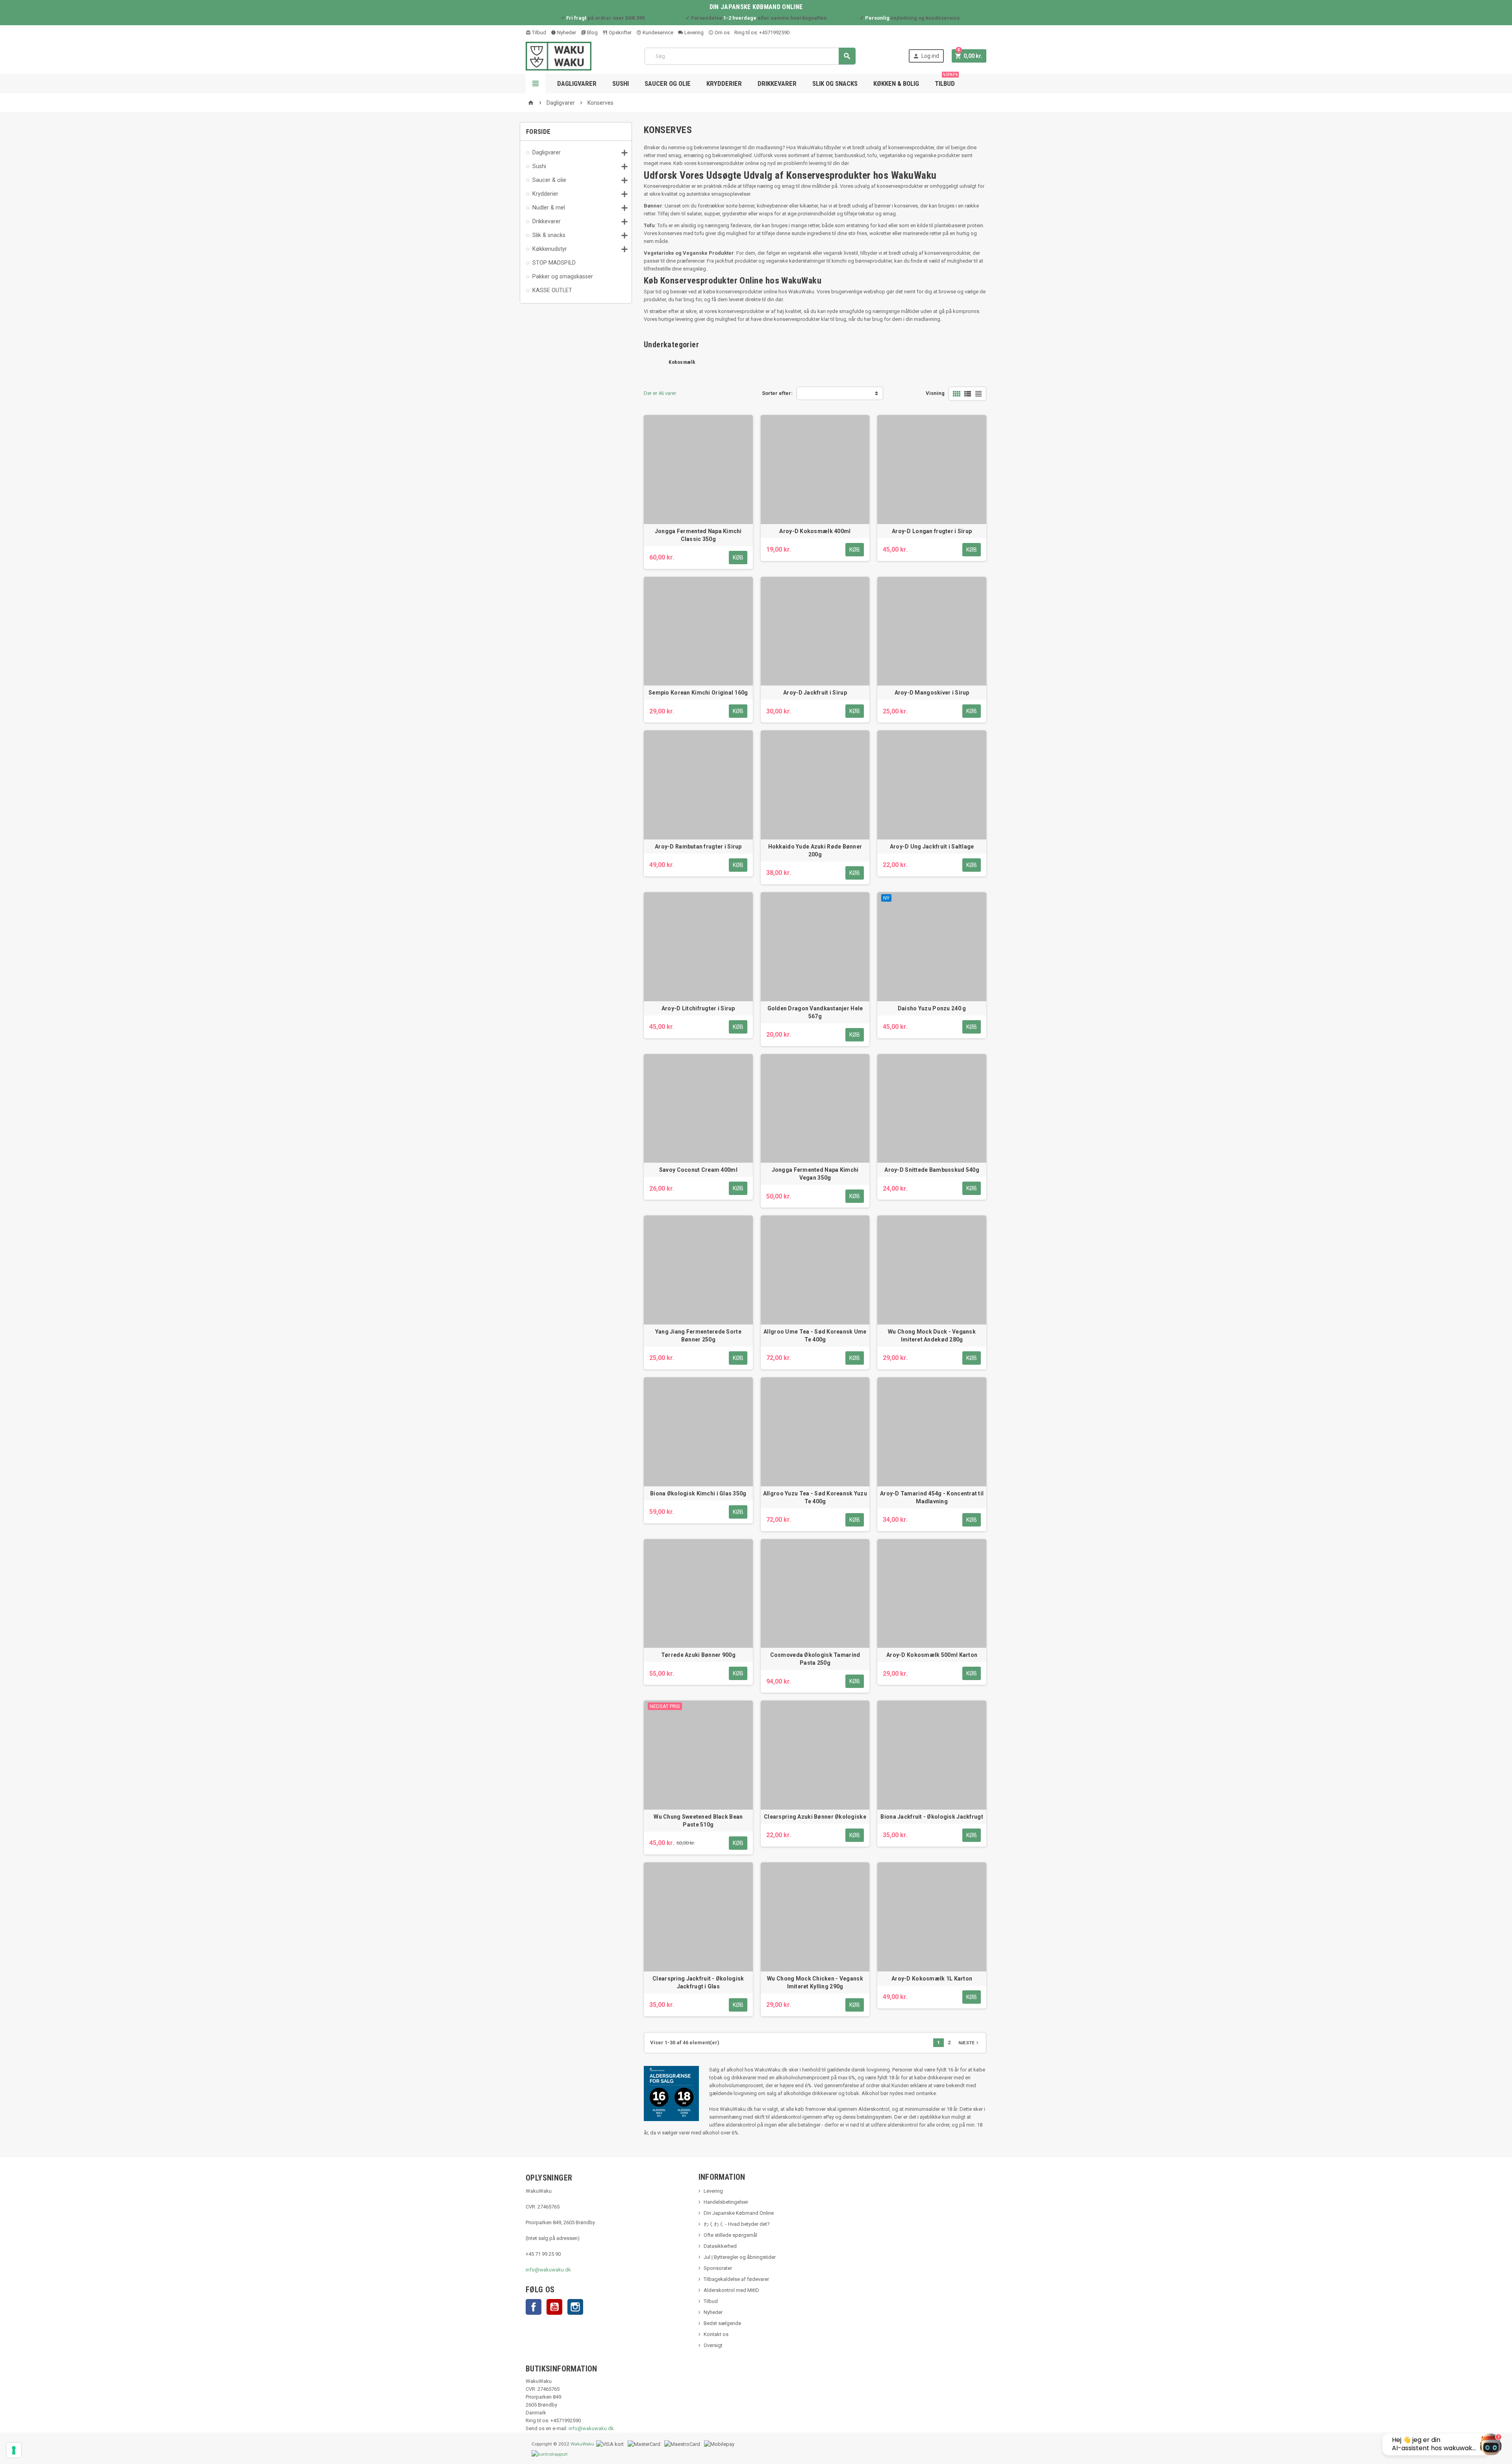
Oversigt (713, 2345)
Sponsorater (718, 2268)
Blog (592, 32)
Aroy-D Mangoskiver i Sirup (932, 693)
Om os (722, 32)
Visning (935, 393)
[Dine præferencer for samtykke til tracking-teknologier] (14, 2450)
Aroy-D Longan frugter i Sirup (932, 531)
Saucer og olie (668, 83)
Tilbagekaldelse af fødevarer (736, 2279)
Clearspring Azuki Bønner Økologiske (815, 1817)
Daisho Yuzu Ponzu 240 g (932, 1008)
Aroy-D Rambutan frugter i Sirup (698, 847)
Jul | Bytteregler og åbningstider (740, 2257)
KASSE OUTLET (552, 290)
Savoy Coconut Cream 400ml (698, 1170)
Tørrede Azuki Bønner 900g (698, 1655)
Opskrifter (620, 32)
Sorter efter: (777, 393)
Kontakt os (716, 2334)
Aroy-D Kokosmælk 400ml (815, 531)
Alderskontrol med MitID (731, 2290)
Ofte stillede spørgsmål (730, 2235)
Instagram (575, 2307)
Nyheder (566, 32)
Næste (969, 2043)
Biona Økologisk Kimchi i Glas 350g (698, 1493)
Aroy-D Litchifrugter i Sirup (698, 1008)
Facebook (534, 2307)
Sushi (621, 83)
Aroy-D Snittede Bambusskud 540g (932, 1170)
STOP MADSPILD (554, 263)
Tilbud (538, 32)
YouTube (554, 2307)
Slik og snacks (835, 83)
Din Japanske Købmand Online (739, 2213)
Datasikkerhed (720, 2246)
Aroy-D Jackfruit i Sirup (815, 693)
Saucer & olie (549, 180)
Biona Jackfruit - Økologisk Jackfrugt (932, 1817)
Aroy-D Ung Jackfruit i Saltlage (932, 847)
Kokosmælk (682, 362)
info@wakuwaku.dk (548, 2270)
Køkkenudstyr (550, 249)
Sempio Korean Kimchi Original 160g (698, 693)
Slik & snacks (549, 235)
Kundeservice (657, 32)
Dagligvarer (577, 83)
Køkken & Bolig (896, 83)
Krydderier (724, 83)
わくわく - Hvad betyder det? (737, 2224)
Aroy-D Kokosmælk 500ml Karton (932, 1655)
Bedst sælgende (722, 2323)
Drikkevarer (777, 83)
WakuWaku (582, 2444)
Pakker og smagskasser (563, 276)
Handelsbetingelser (726, 2202)
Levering (693, 32)
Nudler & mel (549, 207)
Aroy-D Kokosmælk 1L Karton (932, 1979)
